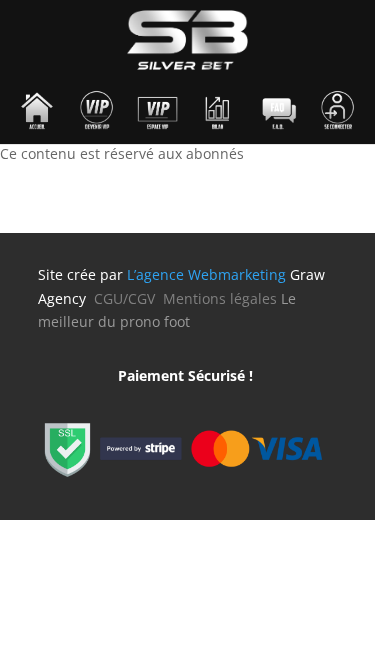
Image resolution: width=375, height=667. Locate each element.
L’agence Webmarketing (206, 274)
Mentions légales (220, 298)
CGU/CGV (128, 298)
